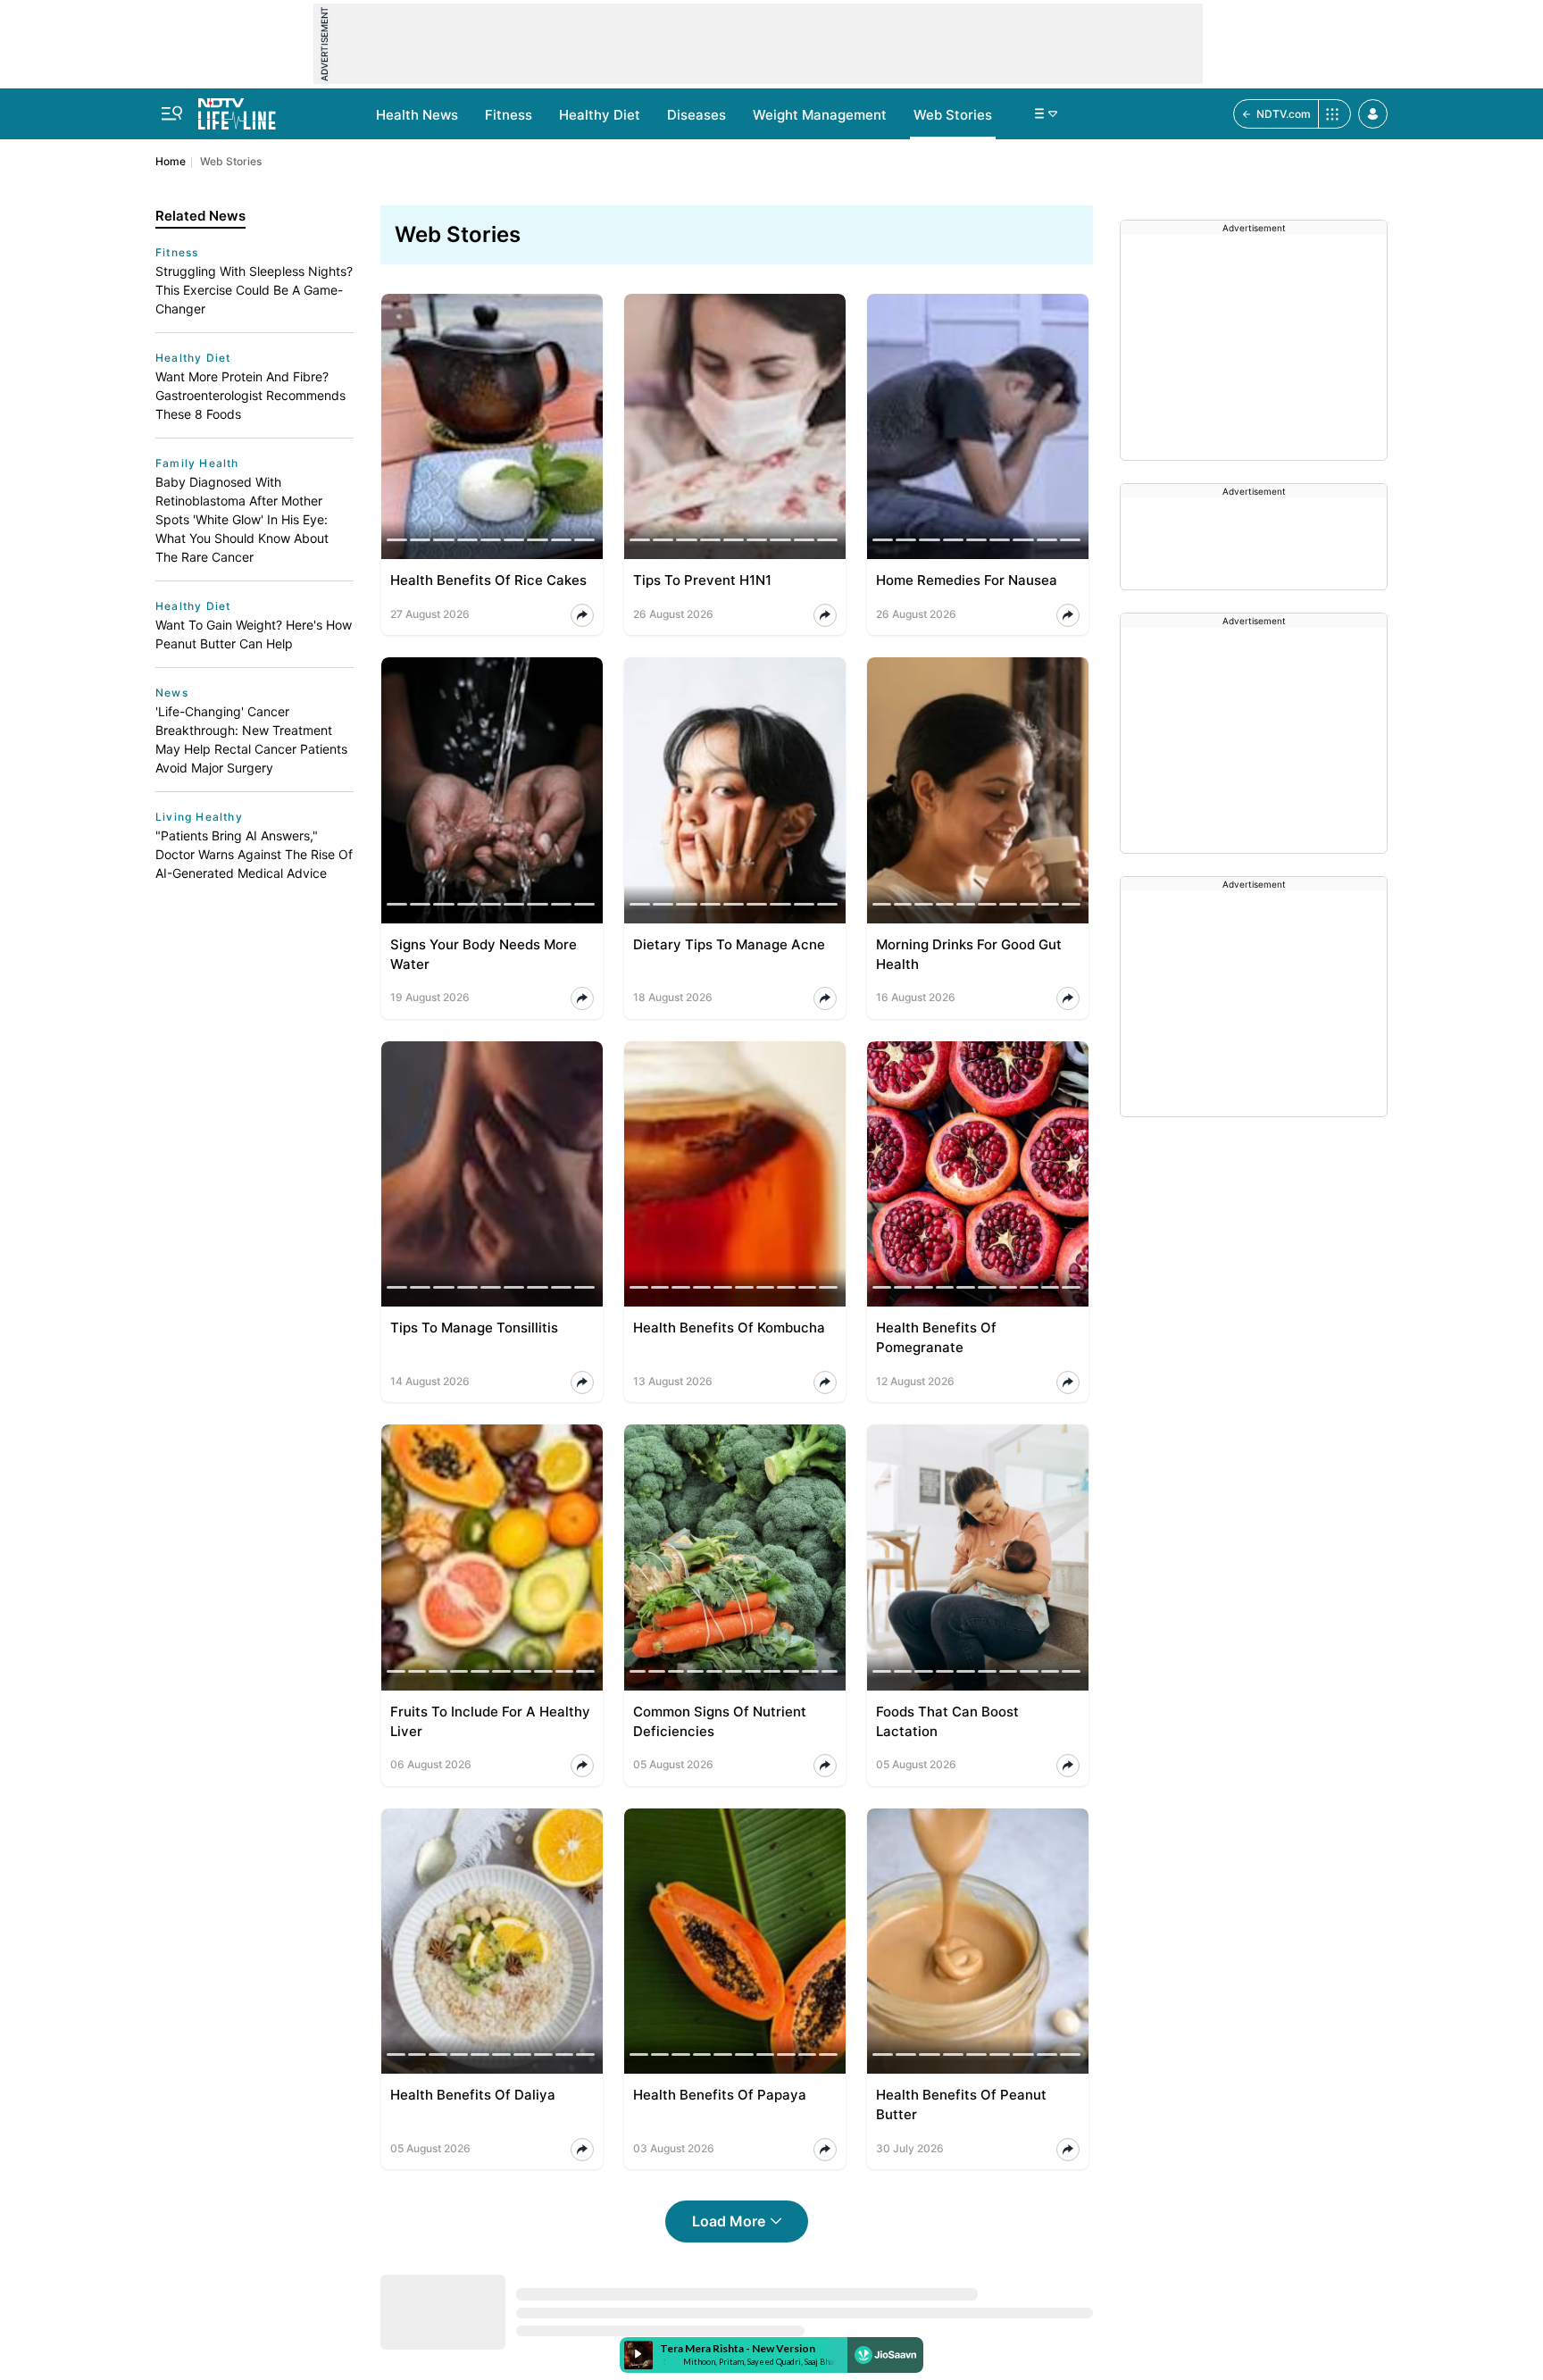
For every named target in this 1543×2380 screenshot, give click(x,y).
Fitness (509, 115)
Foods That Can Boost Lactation (947, 1721)
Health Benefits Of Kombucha (729, 1328)
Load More (729, 2221)
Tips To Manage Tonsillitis (474, 1328)
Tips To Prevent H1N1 (702, 580)
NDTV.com (1284, 114)
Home (171, 161)
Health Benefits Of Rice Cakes (488, 580)
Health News (417, 115)
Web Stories (953, 115)
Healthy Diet (600, 115)
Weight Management (820, 115)
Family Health (197, 463)
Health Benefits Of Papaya (720, 2095)
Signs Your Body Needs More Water (484, 954)
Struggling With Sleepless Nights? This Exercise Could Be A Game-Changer (254, 290)
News (172, 693)
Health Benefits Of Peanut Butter (961, 2104)
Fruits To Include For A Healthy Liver (490, 1721)
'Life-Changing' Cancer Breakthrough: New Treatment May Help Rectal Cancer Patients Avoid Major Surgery (251, 739)
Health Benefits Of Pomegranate (936, 1337)
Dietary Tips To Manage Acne (729, 944)
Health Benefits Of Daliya (473, 2095)
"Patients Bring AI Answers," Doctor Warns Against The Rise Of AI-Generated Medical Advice (254, 854)
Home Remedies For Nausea (967, 580)
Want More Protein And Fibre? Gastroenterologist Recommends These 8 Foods (250, 395)
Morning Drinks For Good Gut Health (969, 954)
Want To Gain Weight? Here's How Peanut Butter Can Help (254, 634)
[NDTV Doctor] (237, 109)
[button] (1373, 114)
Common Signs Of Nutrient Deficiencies (720, 1721)
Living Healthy (199, 817)
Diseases (696, 115)
